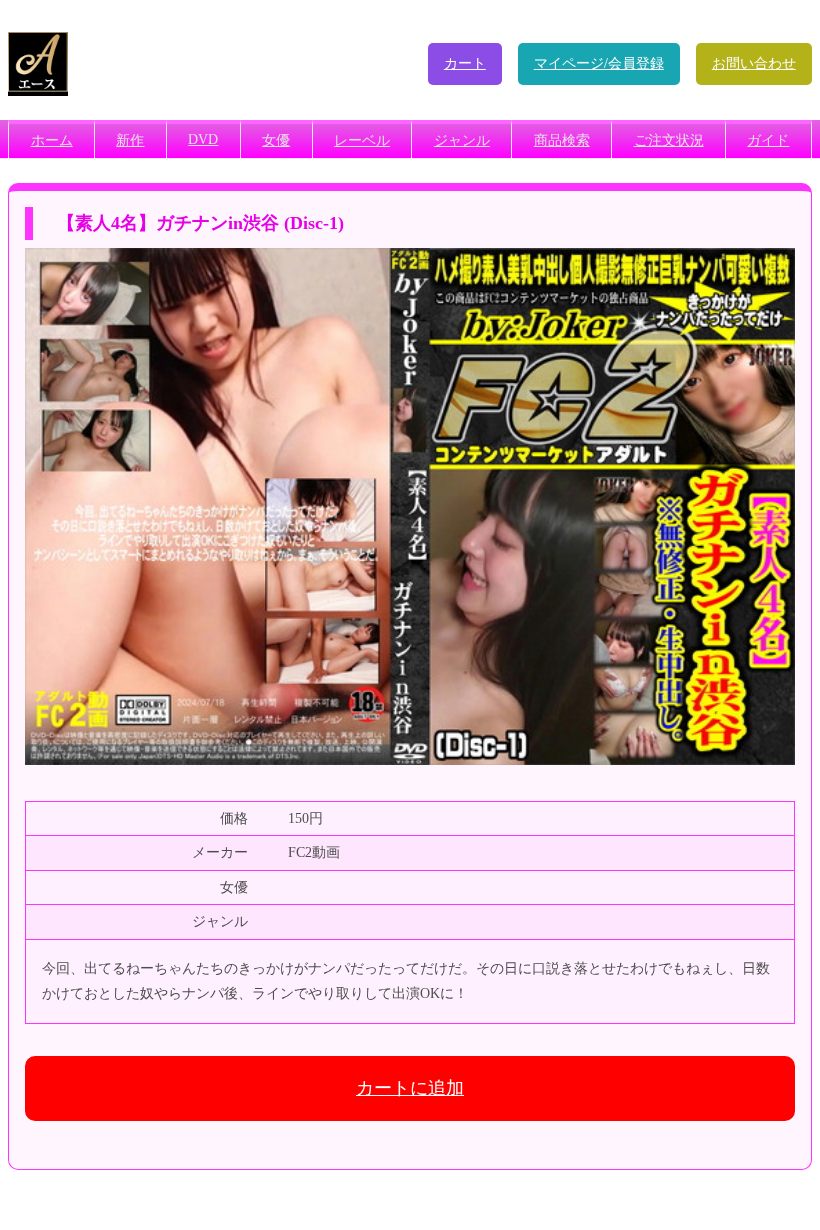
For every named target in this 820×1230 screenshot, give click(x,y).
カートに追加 (410, 1088)
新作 (130, 140)
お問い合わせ (754, 63)
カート (465, 63)
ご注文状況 (669, 140)
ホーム (52, 140)
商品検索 (562, 140)
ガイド (768, 140)
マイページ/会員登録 (599, 63)
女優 (276, 140)
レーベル (362, 140)
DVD (203, 139)
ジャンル (462, 140)
